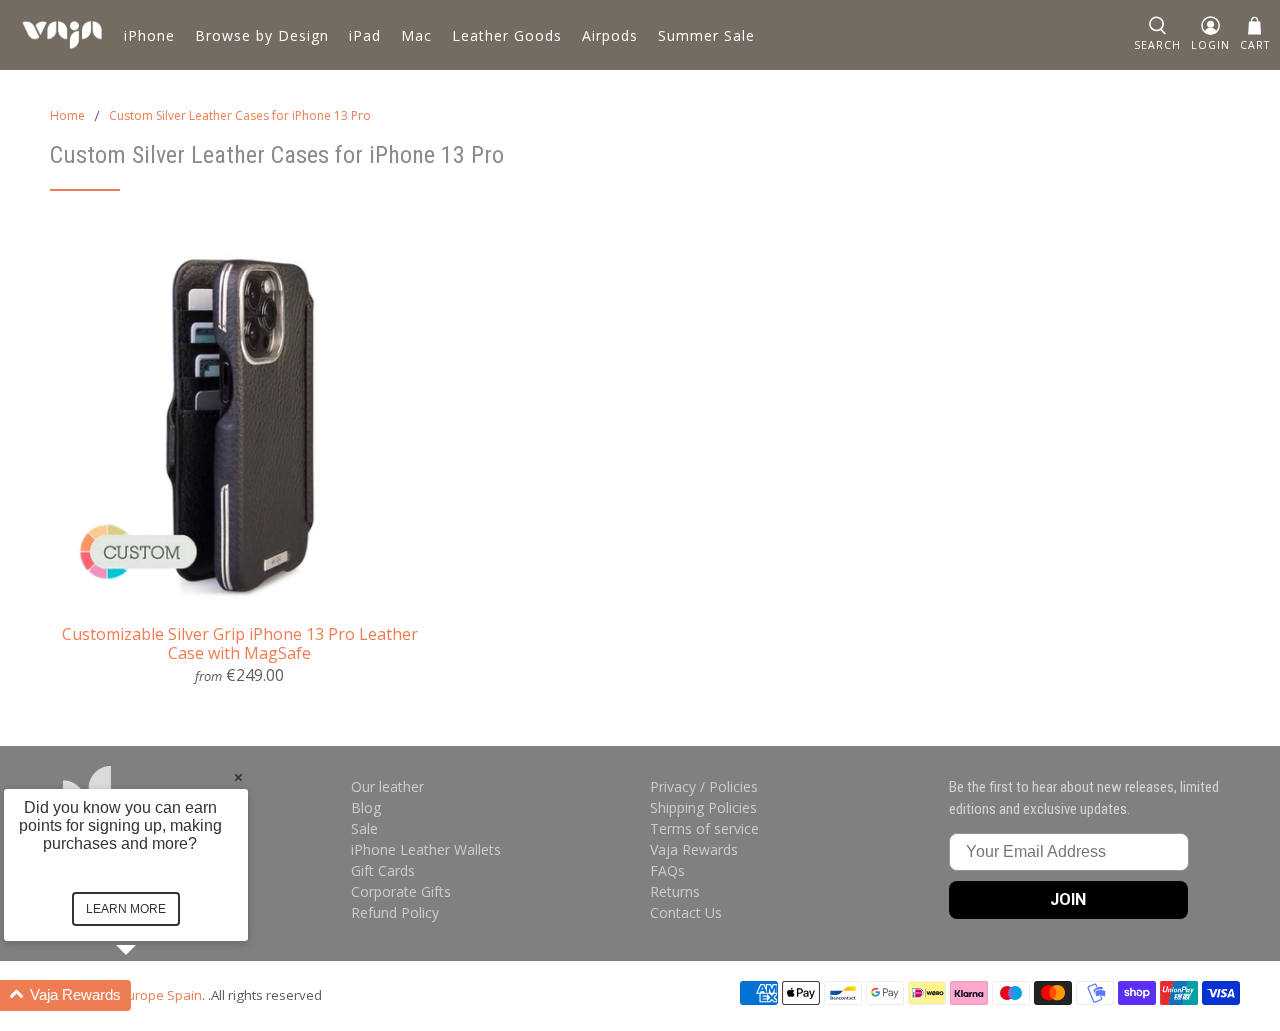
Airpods (610, 35)
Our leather (387, 786)
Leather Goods (507, 35)
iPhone (149, 35)
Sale (364, 828)
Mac (416, 35)
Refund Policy (395, 912)
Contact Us (686, 912)
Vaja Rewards (694, 849)
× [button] (238, 776)
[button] (150, 995)
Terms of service (704, 828)
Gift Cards (383, 870)
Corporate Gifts (401, 891)
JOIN (1068, 899)
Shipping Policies (703, 807)
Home (67, 116)
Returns (675, 891)
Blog (366, 807)
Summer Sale (706, 35)
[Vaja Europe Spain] (62, 35)
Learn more (126, 909)
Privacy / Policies (704, 786)
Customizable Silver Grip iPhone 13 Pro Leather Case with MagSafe (240, 643)
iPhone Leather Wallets (426, 849)
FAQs (667, 870)
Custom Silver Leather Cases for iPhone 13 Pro (240, 116)
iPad (365, 35)
